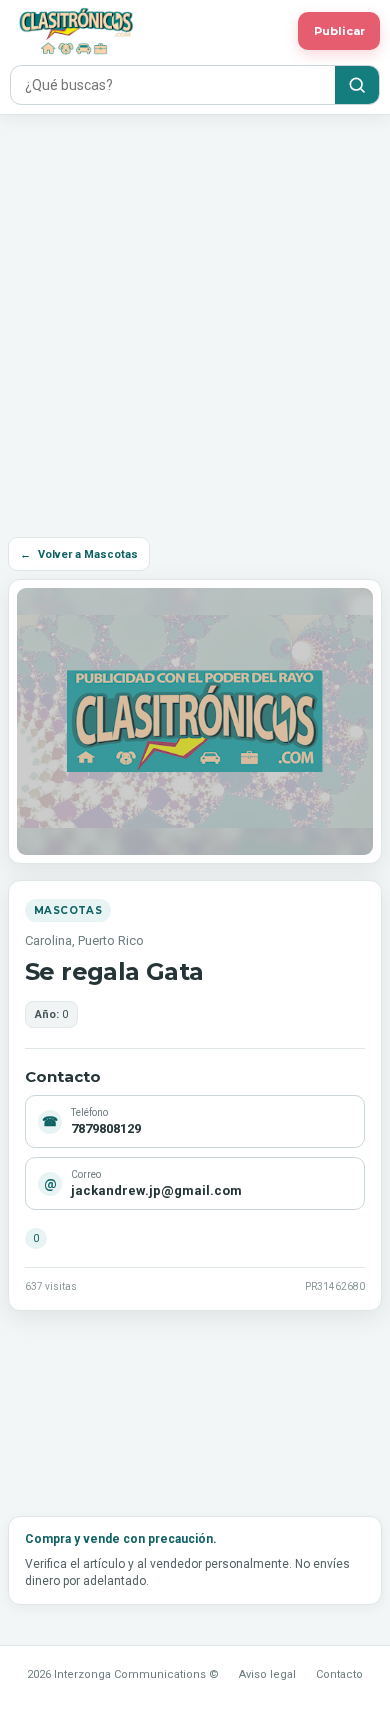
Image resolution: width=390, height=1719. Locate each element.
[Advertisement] (195, 320)
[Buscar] (357, 85)
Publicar (339, 31)
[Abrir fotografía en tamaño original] (195, 721)
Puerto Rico (111, 940)
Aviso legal (267, 1674)
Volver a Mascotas (79, 554)
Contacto (339, 1674)
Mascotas (68, 910)
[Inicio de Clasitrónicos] (149, 31)
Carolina (48, 940)
